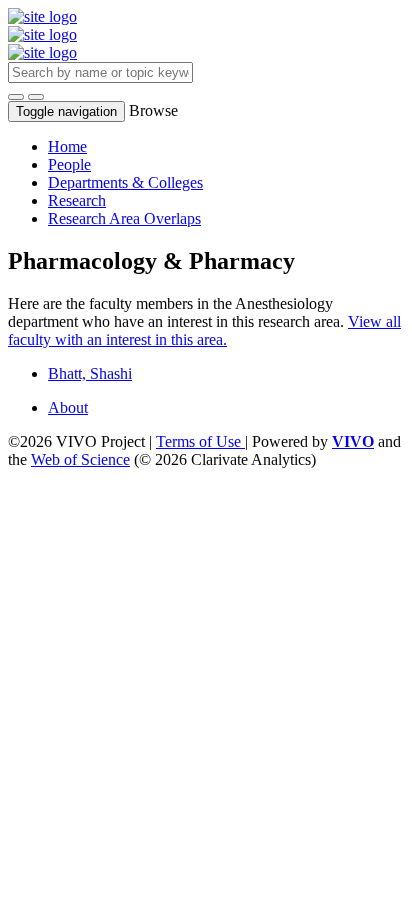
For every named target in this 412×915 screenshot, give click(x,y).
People (69, 164)
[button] (16, 97)
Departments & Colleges (125, 182)
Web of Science (80, 459)
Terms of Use (200, 441)
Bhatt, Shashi (90, 373)
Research (77, 200)
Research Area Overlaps (124, 218)
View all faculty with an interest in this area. (204, 330)
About (68, 407)
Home (67, 146)
